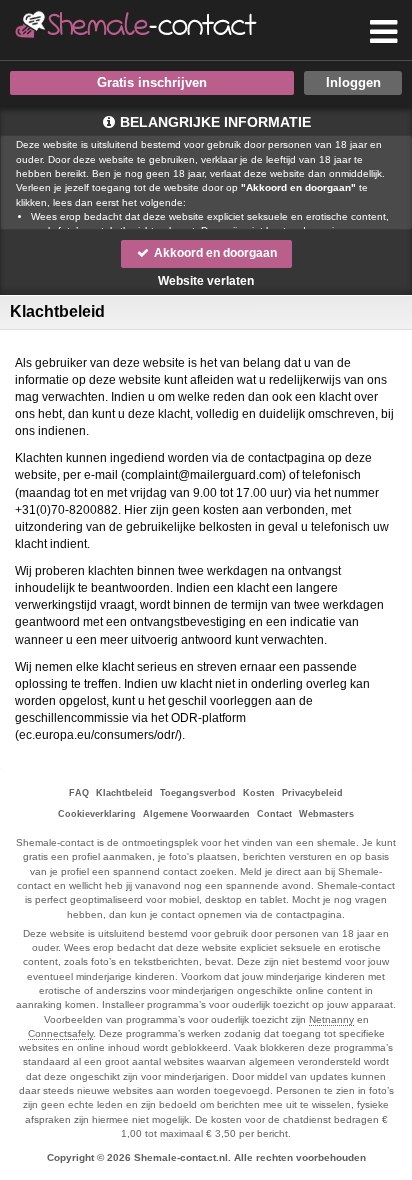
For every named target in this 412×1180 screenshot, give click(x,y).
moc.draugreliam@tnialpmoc (203, 475)
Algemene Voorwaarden (196, 814)
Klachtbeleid (124, 793)
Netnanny (331, 1019)
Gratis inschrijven (152, 82)
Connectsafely (60, 1033)
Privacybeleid (312, 793)
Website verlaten (206, 281)
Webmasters (326, 814)
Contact (274, 814)
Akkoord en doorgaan (214, 253)
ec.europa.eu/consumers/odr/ (98, 735)
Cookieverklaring (97, 814)
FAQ (79, 793)
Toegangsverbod (198, 793)
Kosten (259, 793)
